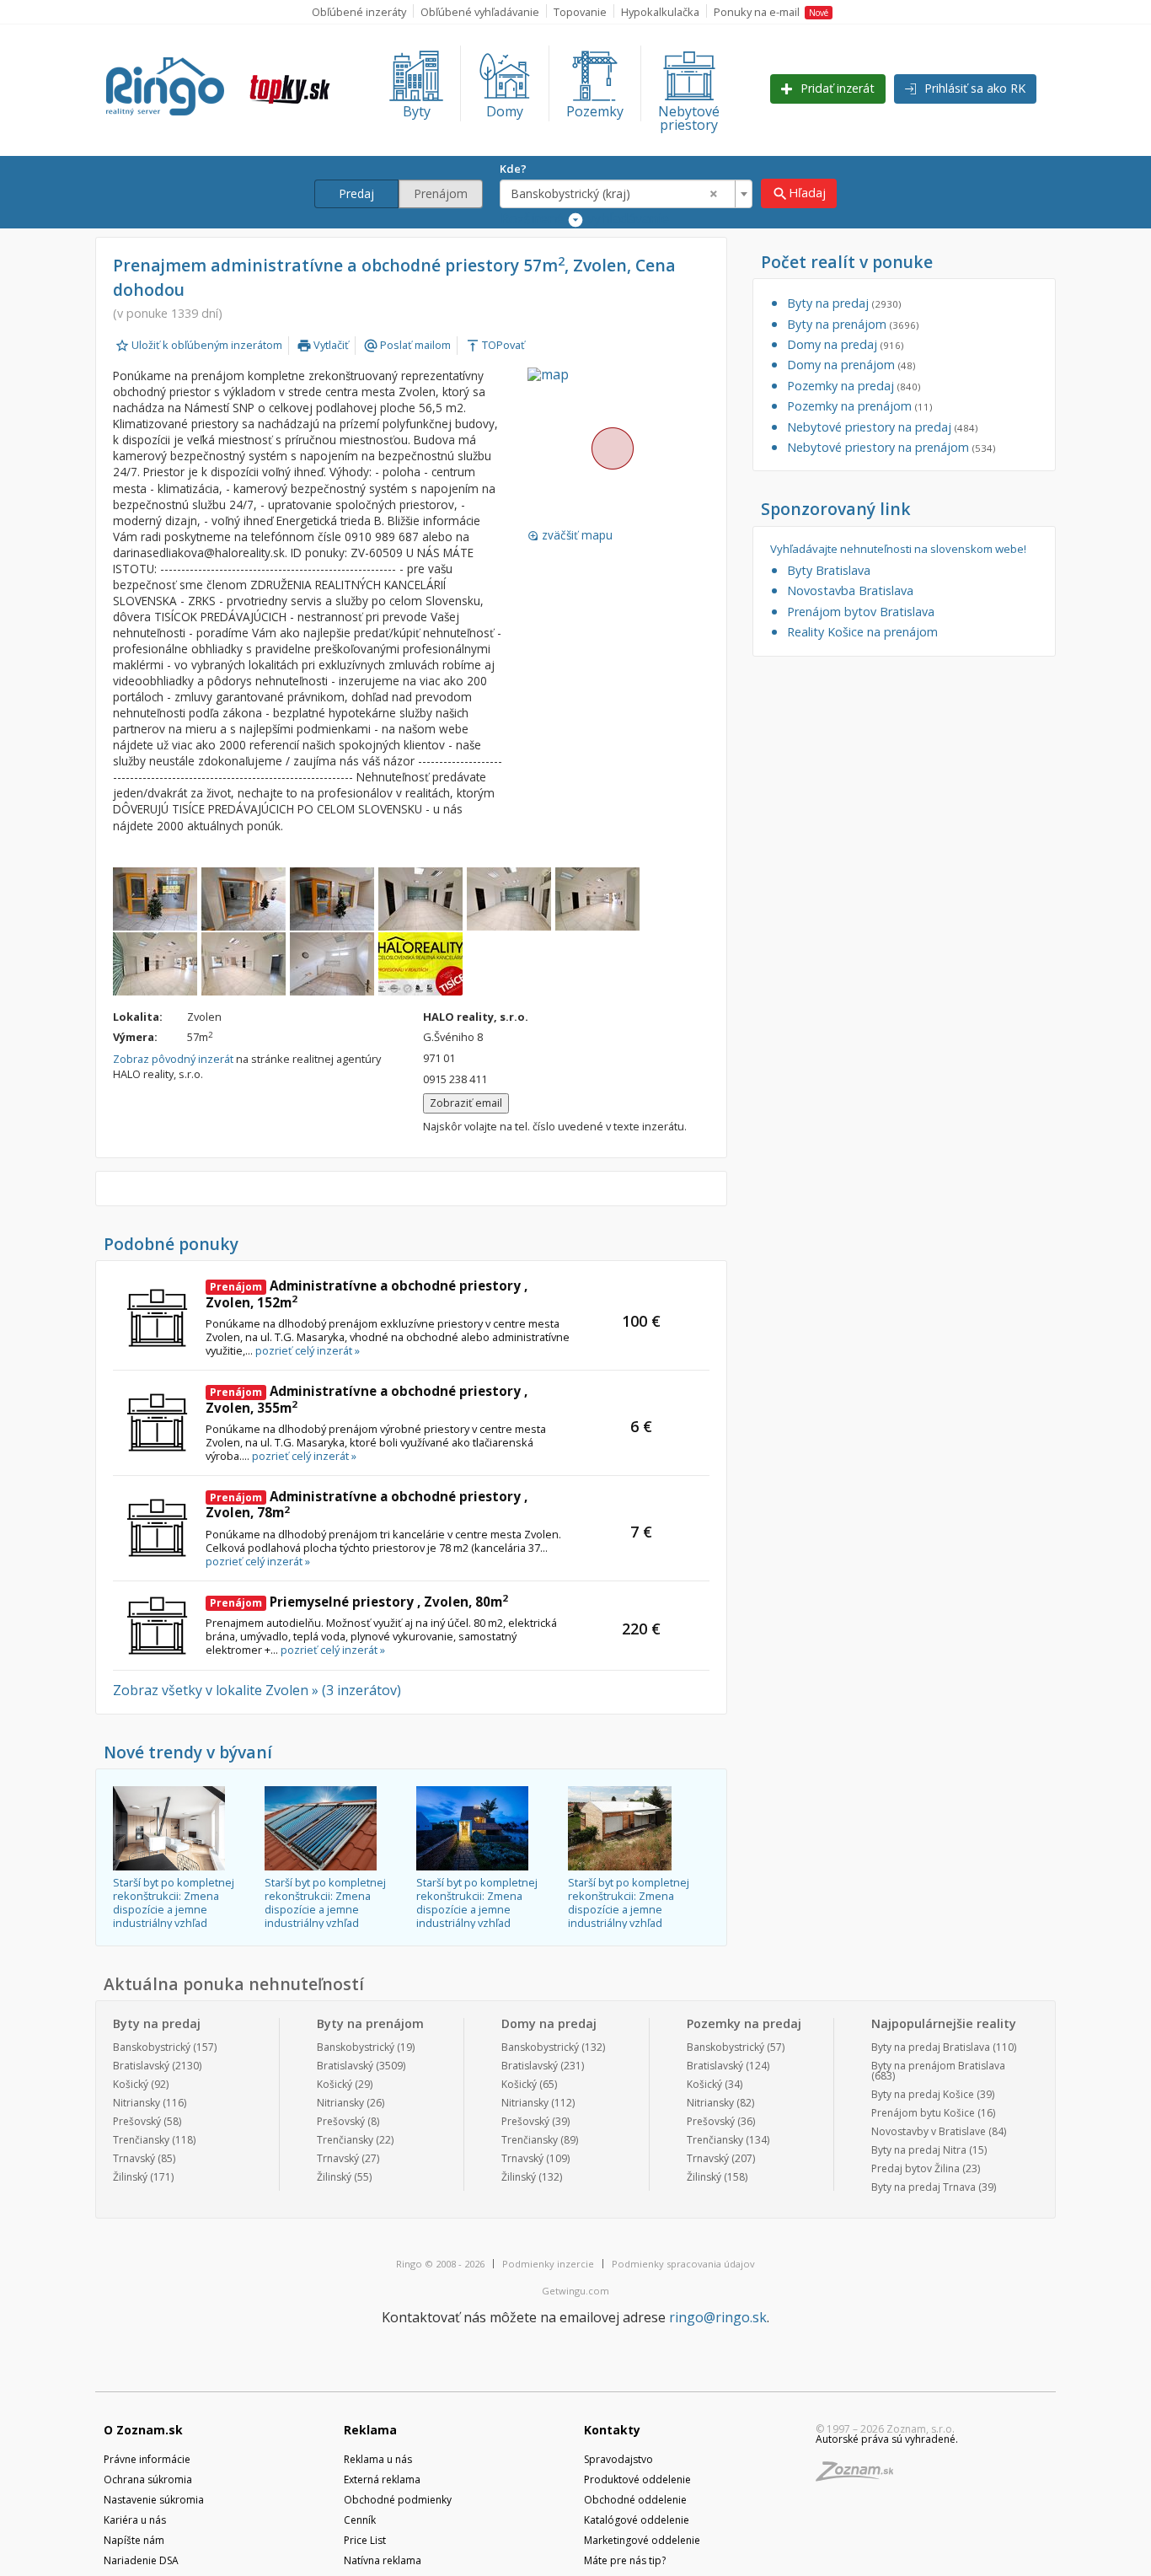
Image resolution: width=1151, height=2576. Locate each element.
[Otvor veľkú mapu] (612, 448)
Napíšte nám (134, 2540)
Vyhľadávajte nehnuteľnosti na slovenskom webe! (898, 549)
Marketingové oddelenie (642, 2540)
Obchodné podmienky (398, 2500)
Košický (131, 2084)
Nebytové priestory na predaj (882, 427)
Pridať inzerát (836, 88)
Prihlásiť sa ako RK (973, 88)
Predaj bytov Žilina (915, 2168)
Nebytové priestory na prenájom (891, 447)
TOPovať (495, 345)
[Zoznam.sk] (860, 2476)
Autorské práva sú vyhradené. (887, 2439)
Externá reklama (382, 2479)
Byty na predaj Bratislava (931, 2047)
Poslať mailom (407, 345)
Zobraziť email (466, 1103)
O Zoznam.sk (143, 2430)
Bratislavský (141, 2066)
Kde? (513, 169)
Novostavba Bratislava (850, 590)
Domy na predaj (845, 344)
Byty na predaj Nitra (919, 2150)
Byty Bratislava (829, 570)
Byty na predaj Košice (923, 2094)
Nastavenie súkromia (154, 2500)
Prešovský (137, 2121)
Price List (365, 2540)
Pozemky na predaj (854, 386)
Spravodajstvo (618, 2459)
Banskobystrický (152, 2047)
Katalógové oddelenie (637, 2520)
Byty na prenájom (853, 324)
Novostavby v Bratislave (929, 2131)
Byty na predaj (844, 303)
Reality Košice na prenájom (862, 632)
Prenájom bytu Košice (923, 2113)
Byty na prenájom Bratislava (938, 2066)
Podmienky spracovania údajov (683, 2264)
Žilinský (130, 2177)
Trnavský (134, 2158)
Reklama (370, 2430)
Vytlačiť (323, 345)
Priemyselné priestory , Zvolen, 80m (359, 1602)
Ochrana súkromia (148, 2479)
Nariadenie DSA (141, 2560)
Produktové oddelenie (637, 2479)
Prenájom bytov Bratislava (861, 612)
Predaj (356, 193)
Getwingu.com (575, 2291)
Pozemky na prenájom (859, 406)
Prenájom (441, 193)
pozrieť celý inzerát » (308, 1350)
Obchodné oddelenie (635, 2500)
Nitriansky (137, 2103)
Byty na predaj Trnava (923, 2187)
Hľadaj (799, 193)
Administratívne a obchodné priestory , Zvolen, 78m (367, 1505)
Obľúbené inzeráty (359, 12)
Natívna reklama (383, 2560)
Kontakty (612, 2430)
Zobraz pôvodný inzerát (173, 1059)
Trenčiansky (141, 2140)
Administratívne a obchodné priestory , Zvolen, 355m (367, 1399)
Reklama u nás (378, 2459)
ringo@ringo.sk (718, 2317)
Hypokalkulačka (660, 12)
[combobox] (626, 194)
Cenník (360, 2520)
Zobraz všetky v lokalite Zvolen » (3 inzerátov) (257, 1690)
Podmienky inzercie (548, 2264)
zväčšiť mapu (570, 535)
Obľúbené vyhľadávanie (480, 12)
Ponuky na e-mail (771, 12)
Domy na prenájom (851, 365)
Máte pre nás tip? (625, 2560)
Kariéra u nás (135, 2520)
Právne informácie (147, 2459)
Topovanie (580, 12)
